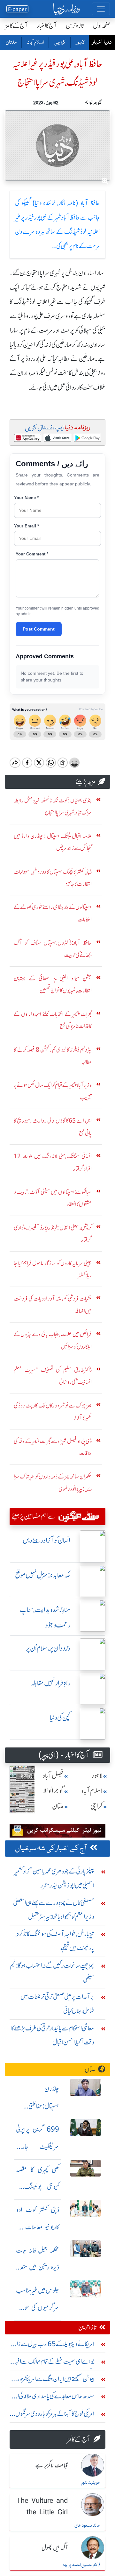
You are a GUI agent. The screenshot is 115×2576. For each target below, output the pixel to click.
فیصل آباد (53, 1776)
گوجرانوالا (53, 1791)
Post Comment (39, 629)
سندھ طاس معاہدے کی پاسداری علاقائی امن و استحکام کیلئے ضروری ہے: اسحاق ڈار (52, 2398)
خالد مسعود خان (87, 2526)
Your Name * (26, 498)
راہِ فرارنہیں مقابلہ (51, 1683)
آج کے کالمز (17, 26)
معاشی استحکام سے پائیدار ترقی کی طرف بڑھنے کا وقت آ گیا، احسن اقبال (53, 2035)
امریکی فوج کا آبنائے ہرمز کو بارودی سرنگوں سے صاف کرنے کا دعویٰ (55, 2415)
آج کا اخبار (47, 26)
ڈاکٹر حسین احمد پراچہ (81, 2565)
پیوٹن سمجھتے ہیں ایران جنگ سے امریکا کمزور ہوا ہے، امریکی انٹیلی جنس (52, 2380)
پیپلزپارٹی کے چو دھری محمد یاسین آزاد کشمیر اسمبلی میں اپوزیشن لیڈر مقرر (54, 1878)
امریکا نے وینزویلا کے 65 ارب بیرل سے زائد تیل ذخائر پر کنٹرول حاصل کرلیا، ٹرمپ (53, 2345)
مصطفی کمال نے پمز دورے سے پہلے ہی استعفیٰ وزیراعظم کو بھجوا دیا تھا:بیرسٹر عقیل (54, 1910)
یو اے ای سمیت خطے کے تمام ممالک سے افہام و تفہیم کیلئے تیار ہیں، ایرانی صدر (53, 2363)
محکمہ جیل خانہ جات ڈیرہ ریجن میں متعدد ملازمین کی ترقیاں (38, 2267)
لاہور (80, 43)
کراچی (60, 43)
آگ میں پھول (55, 2548)
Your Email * (27, 526)
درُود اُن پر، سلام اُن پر (48, 1648)
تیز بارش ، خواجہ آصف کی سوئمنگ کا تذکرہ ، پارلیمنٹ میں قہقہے (55, 1941)
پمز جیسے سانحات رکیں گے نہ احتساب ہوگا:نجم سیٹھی (52, 1972)
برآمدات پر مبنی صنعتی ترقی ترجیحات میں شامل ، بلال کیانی (57, 2004)
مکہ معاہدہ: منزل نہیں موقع (43, 1575)
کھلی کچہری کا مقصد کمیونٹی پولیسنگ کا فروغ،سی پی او (38, 2187)
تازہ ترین (75, 26)
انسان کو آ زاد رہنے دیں (46, 1540)
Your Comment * (32, 554)
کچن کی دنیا (60, 1718)
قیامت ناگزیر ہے (51, 2466)
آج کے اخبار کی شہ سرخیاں (51, 1849)
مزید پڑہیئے (86, 782)
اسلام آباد (35, 43)
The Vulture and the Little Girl (42, 2507)
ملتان (11, 43)
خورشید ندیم (91, 2483)
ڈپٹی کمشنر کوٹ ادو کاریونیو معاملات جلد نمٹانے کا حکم (38, 2227)
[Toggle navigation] (101, 9)
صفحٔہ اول (102, 26)
